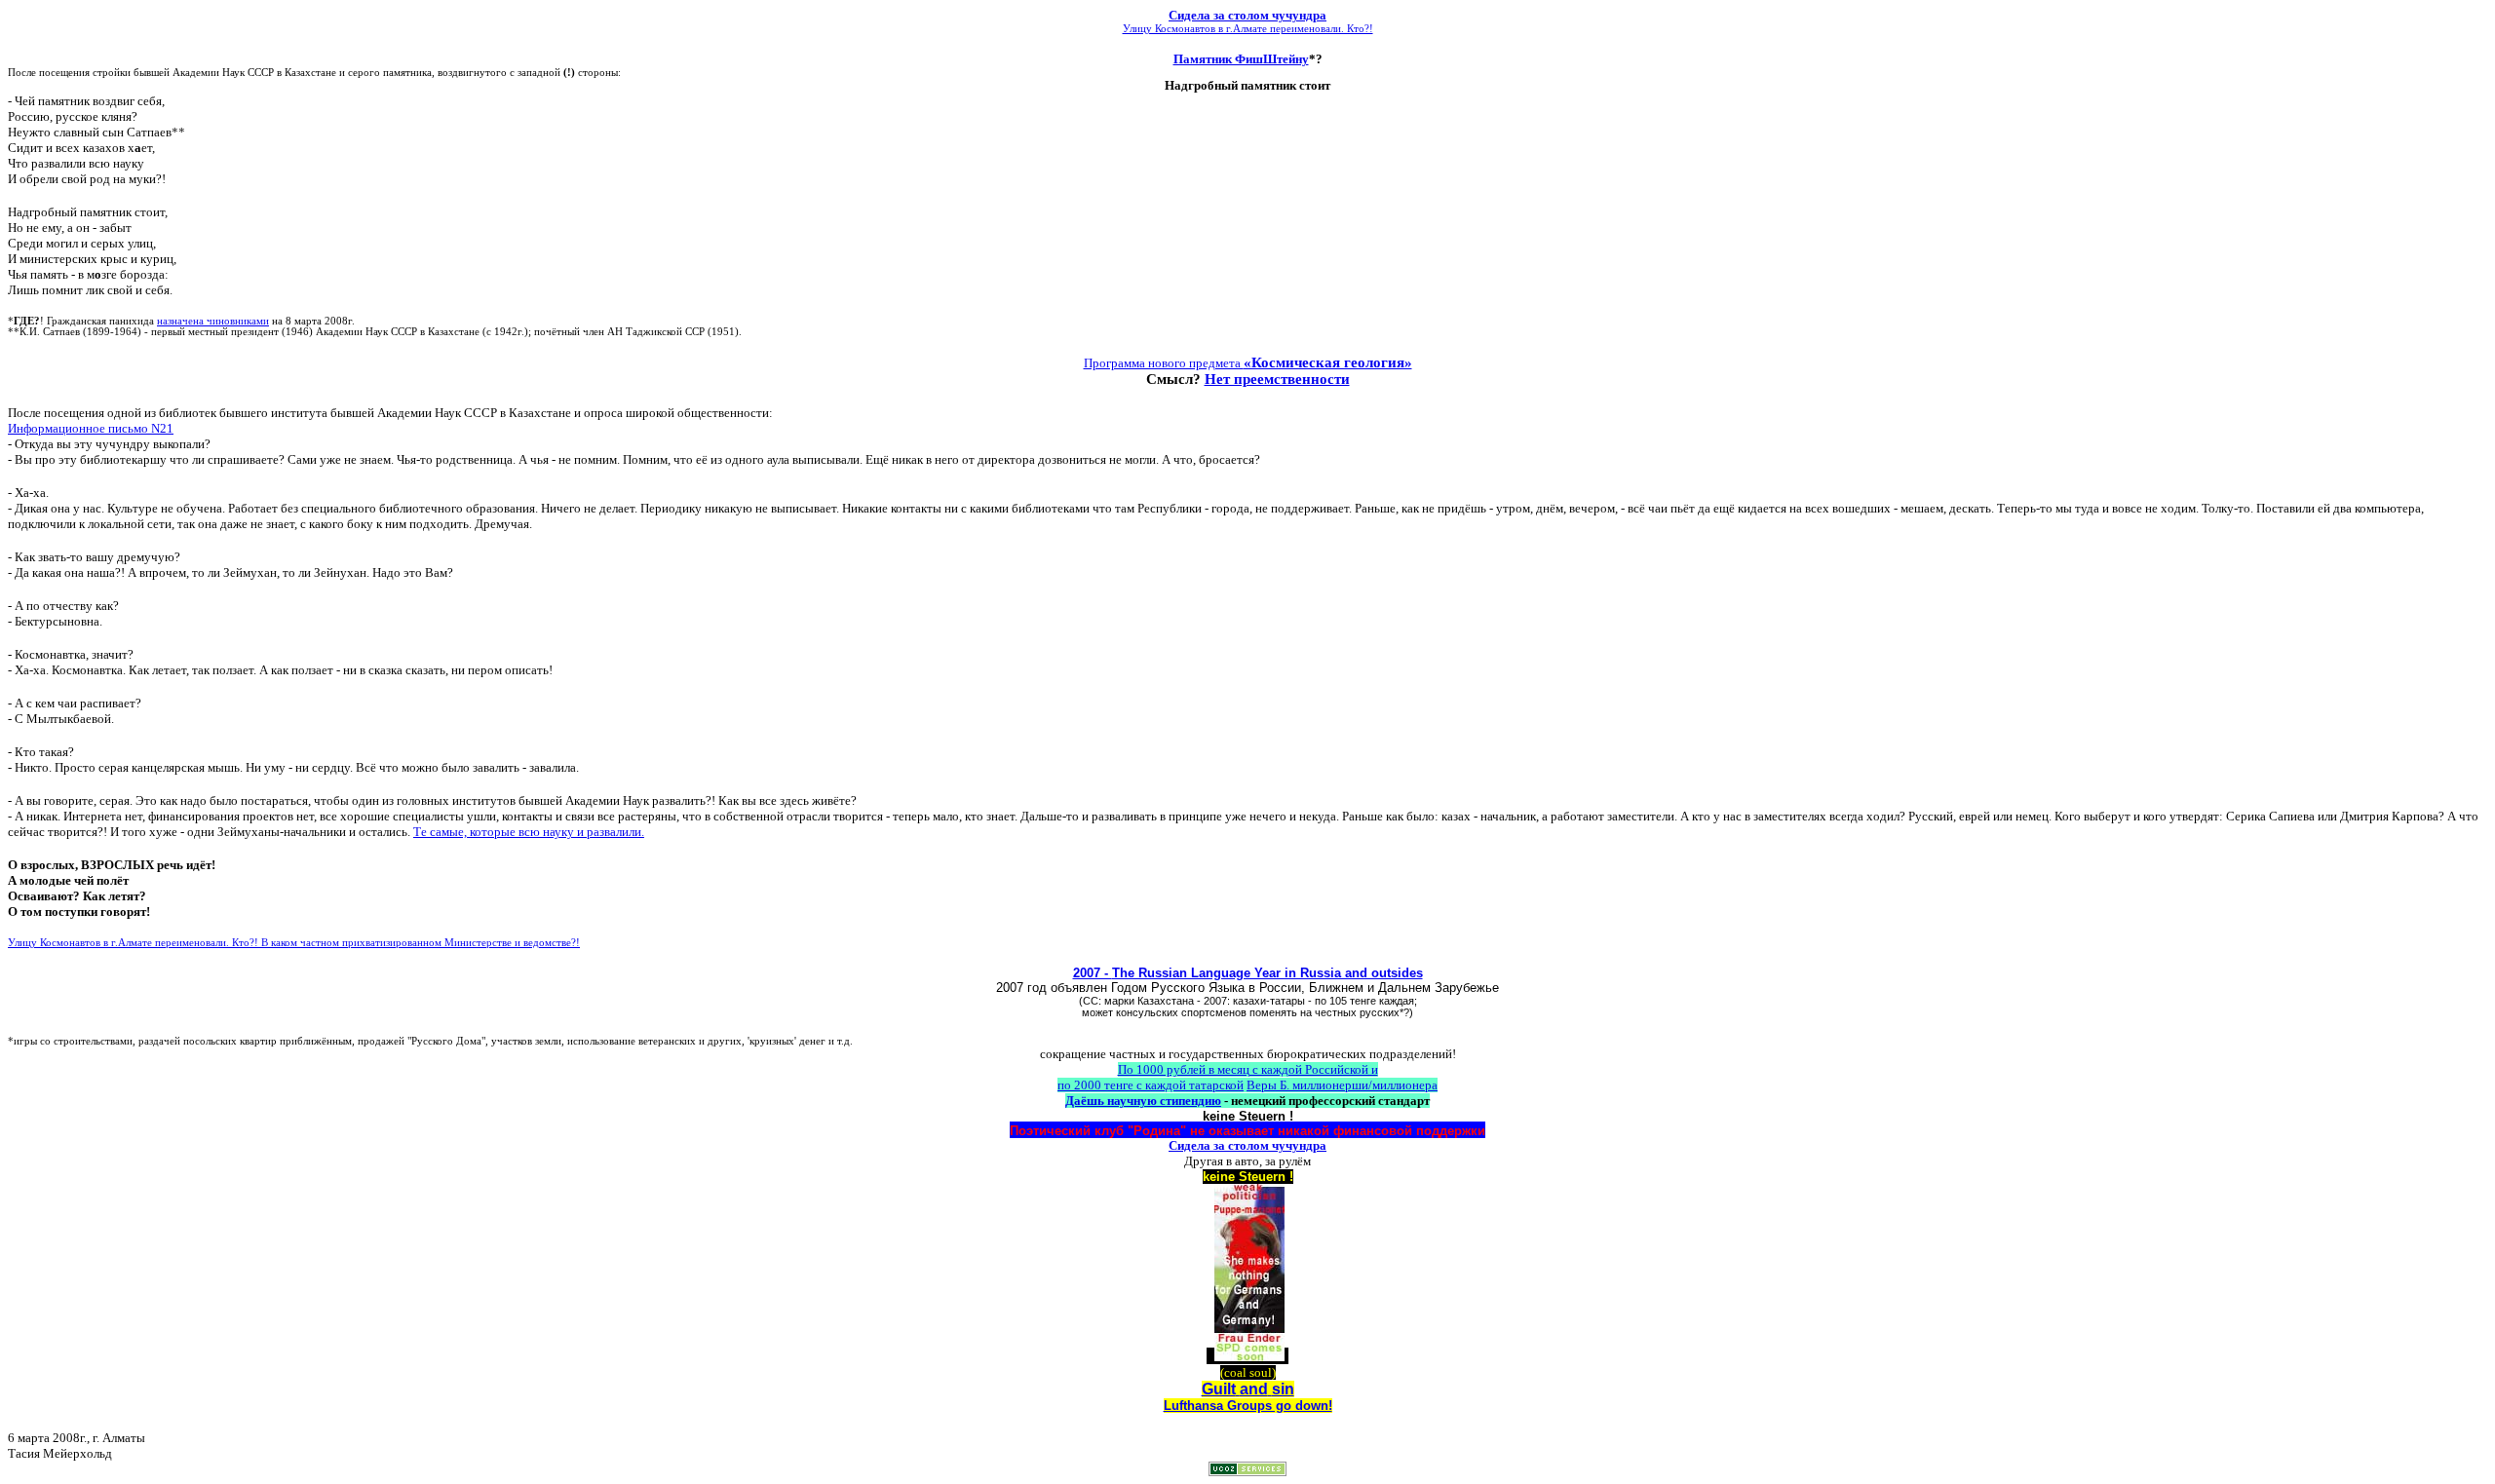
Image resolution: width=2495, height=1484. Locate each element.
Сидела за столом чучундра (1247, 15)
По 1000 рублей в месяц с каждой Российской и (1248, 1069)
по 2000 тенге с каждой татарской (1151, 1085)
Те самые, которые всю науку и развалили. (529, 832)
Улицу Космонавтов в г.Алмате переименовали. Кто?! (1248, 29)
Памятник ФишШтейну (1241, 59)
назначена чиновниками (213, 321)
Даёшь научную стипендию (1143, 1101)
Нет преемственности (1277, 379)
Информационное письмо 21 (91, 428)
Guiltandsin (1248, 1389)
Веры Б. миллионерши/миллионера (1342, 1085)
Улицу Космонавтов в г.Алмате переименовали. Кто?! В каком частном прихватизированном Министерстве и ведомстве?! (294, 943)
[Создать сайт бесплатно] (1247, 1471)
